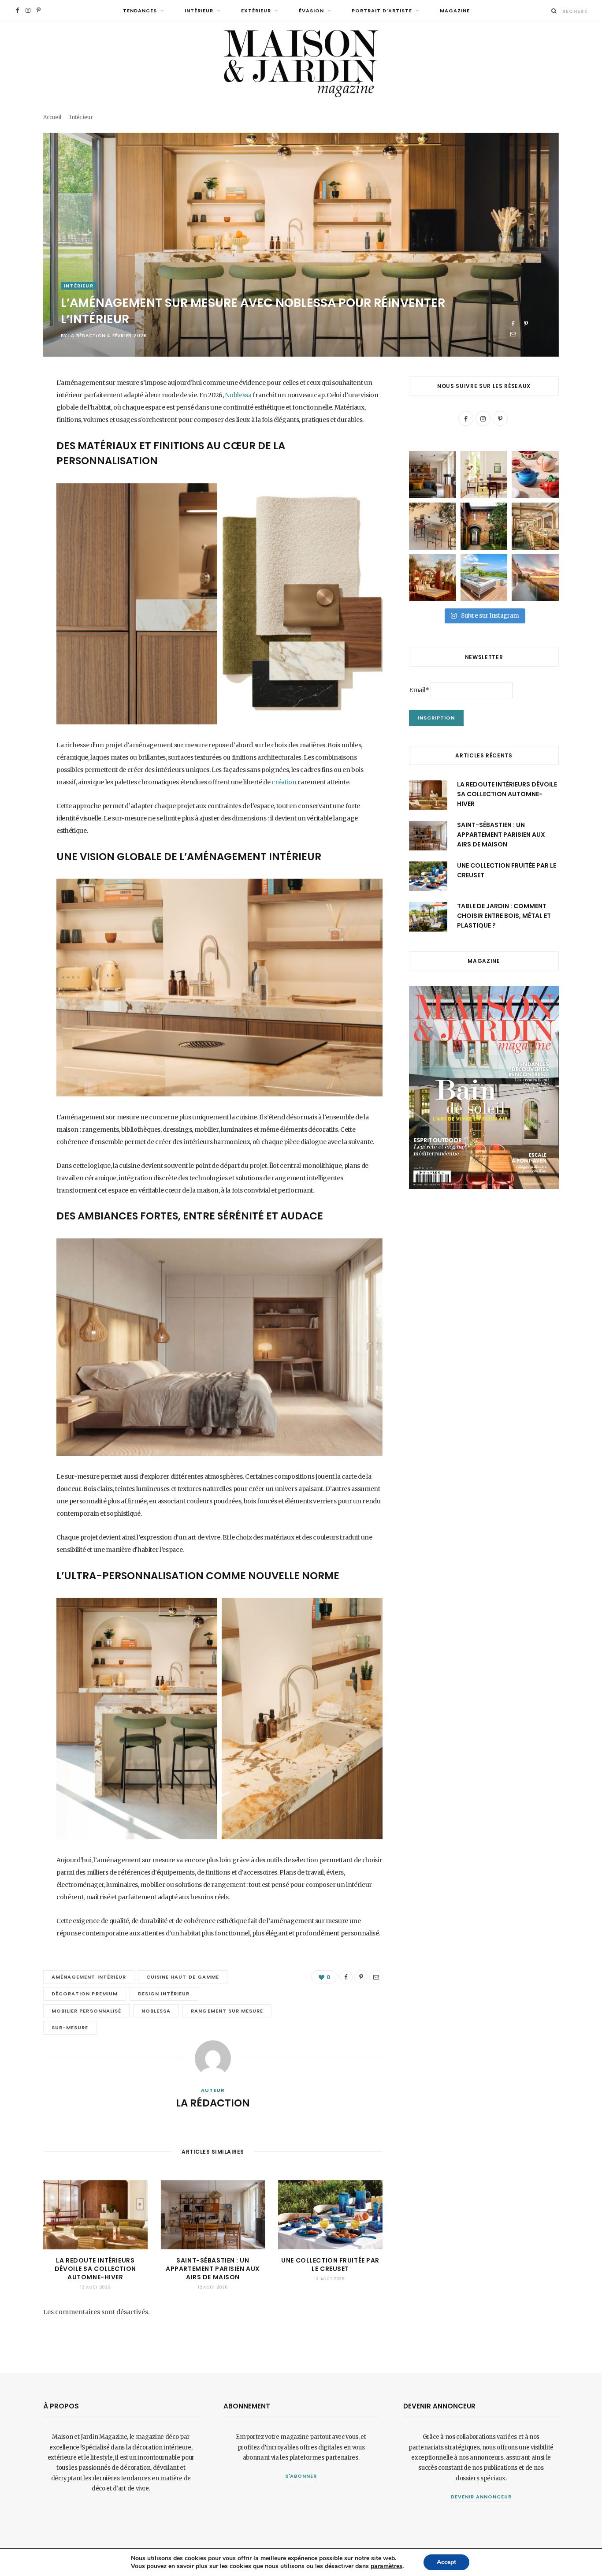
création (284, 782)
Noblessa (238, 395)
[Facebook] (513, 324)
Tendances (140, 11)
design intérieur (164, 1994)
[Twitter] (20, 432)
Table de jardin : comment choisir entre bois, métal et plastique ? (504, 916)
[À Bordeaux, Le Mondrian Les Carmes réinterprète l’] (433, 578)
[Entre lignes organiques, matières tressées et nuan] (433, 526)
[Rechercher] (554, 11)
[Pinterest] (526, 324)
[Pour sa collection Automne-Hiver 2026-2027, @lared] (484, 475)
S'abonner (301, 2476)
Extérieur (256, 11)
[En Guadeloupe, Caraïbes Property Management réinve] (484, 578)
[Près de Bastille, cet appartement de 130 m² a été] (433, 475)
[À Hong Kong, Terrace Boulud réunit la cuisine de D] (535, 526)
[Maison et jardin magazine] (301, 63)
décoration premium (85, 1994)
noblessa (156, 2011)
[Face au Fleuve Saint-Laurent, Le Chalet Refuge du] (535, 578)
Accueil (52, 117)
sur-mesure (70, 2028)
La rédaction (87, 336)
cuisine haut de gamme (183, 1977)
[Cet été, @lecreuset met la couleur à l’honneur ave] (535, 475)
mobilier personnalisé (86, 2011)
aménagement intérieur (89, 1977)
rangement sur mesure (227, 2011)
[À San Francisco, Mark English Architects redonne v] (484, 526)
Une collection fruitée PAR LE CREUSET (330, 2265)
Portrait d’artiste (382, 11)
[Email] (513, 334)
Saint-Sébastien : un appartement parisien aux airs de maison (213, 2269)
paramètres (386, 2566)
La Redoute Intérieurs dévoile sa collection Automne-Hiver (95, 2269)
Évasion (311, 11)
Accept (446, 2562)
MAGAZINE (455, 11)
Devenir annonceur (481, 2497)
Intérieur (199, 11)
